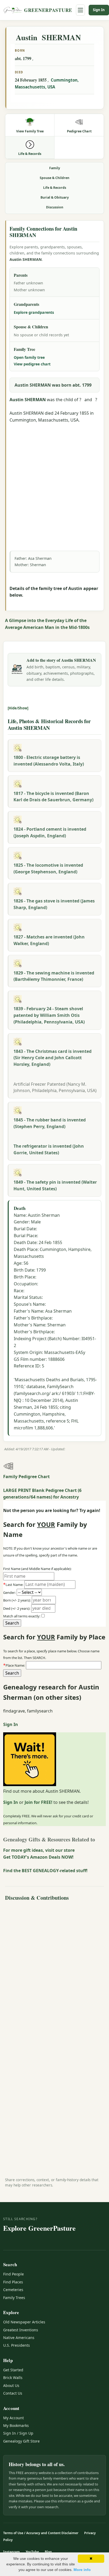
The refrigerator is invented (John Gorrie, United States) (49, 1149)
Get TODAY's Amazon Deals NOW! (38, 1857)
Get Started (13, 2370)
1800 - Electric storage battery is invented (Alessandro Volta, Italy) (49, 761)
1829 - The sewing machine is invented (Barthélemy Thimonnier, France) (54, 976)
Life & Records (55, 188)
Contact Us (13, 2393)
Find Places (13, 2282)
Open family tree (29, 357)
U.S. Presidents (17, 2345)
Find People (13, 2274)
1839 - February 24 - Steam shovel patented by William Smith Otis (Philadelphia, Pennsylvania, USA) (49, 1015)
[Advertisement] (54, 478)
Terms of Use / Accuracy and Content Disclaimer (41, 2533)
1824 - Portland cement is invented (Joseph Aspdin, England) (50, 832)
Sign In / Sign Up (18, 2433)
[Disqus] (54, 1970)
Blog (48, 2552)
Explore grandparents (34, 312)
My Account (13, 2418)
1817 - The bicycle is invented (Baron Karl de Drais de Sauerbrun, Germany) (53, 797)
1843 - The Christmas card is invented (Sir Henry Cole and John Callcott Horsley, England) (53, 1058)
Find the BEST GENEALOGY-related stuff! (45, 1871)
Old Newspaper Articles (24, 2322)
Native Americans (19, 2338)
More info (82, 2570)
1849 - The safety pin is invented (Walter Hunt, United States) (55, 1185)
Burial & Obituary (55, 197)
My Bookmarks (16, 2425)
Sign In (99, 10)
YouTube (32, 2552)
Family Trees (14, 2298)
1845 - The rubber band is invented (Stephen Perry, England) (50, 1123)
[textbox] (64, 1665)
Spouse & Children (54, 178)
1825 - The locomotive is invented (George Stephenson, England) (48, 868)
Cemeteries (13, 2290)
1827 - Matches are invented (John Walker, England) (49, 940)
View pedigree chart (32, 364)
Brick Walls (13, 2378)
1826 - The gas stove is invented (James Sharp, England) (54, 904)
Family (55, 168)
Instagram (12, 2552)
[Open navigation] (80, 10)
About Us (11, 2385)
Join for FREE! (38, 1802)
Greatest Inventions (21, 2330)
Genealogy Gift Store (21, 2441)
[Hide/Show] (18, 708)
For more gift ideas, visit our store (39, 1850)
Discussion (55, 207)
